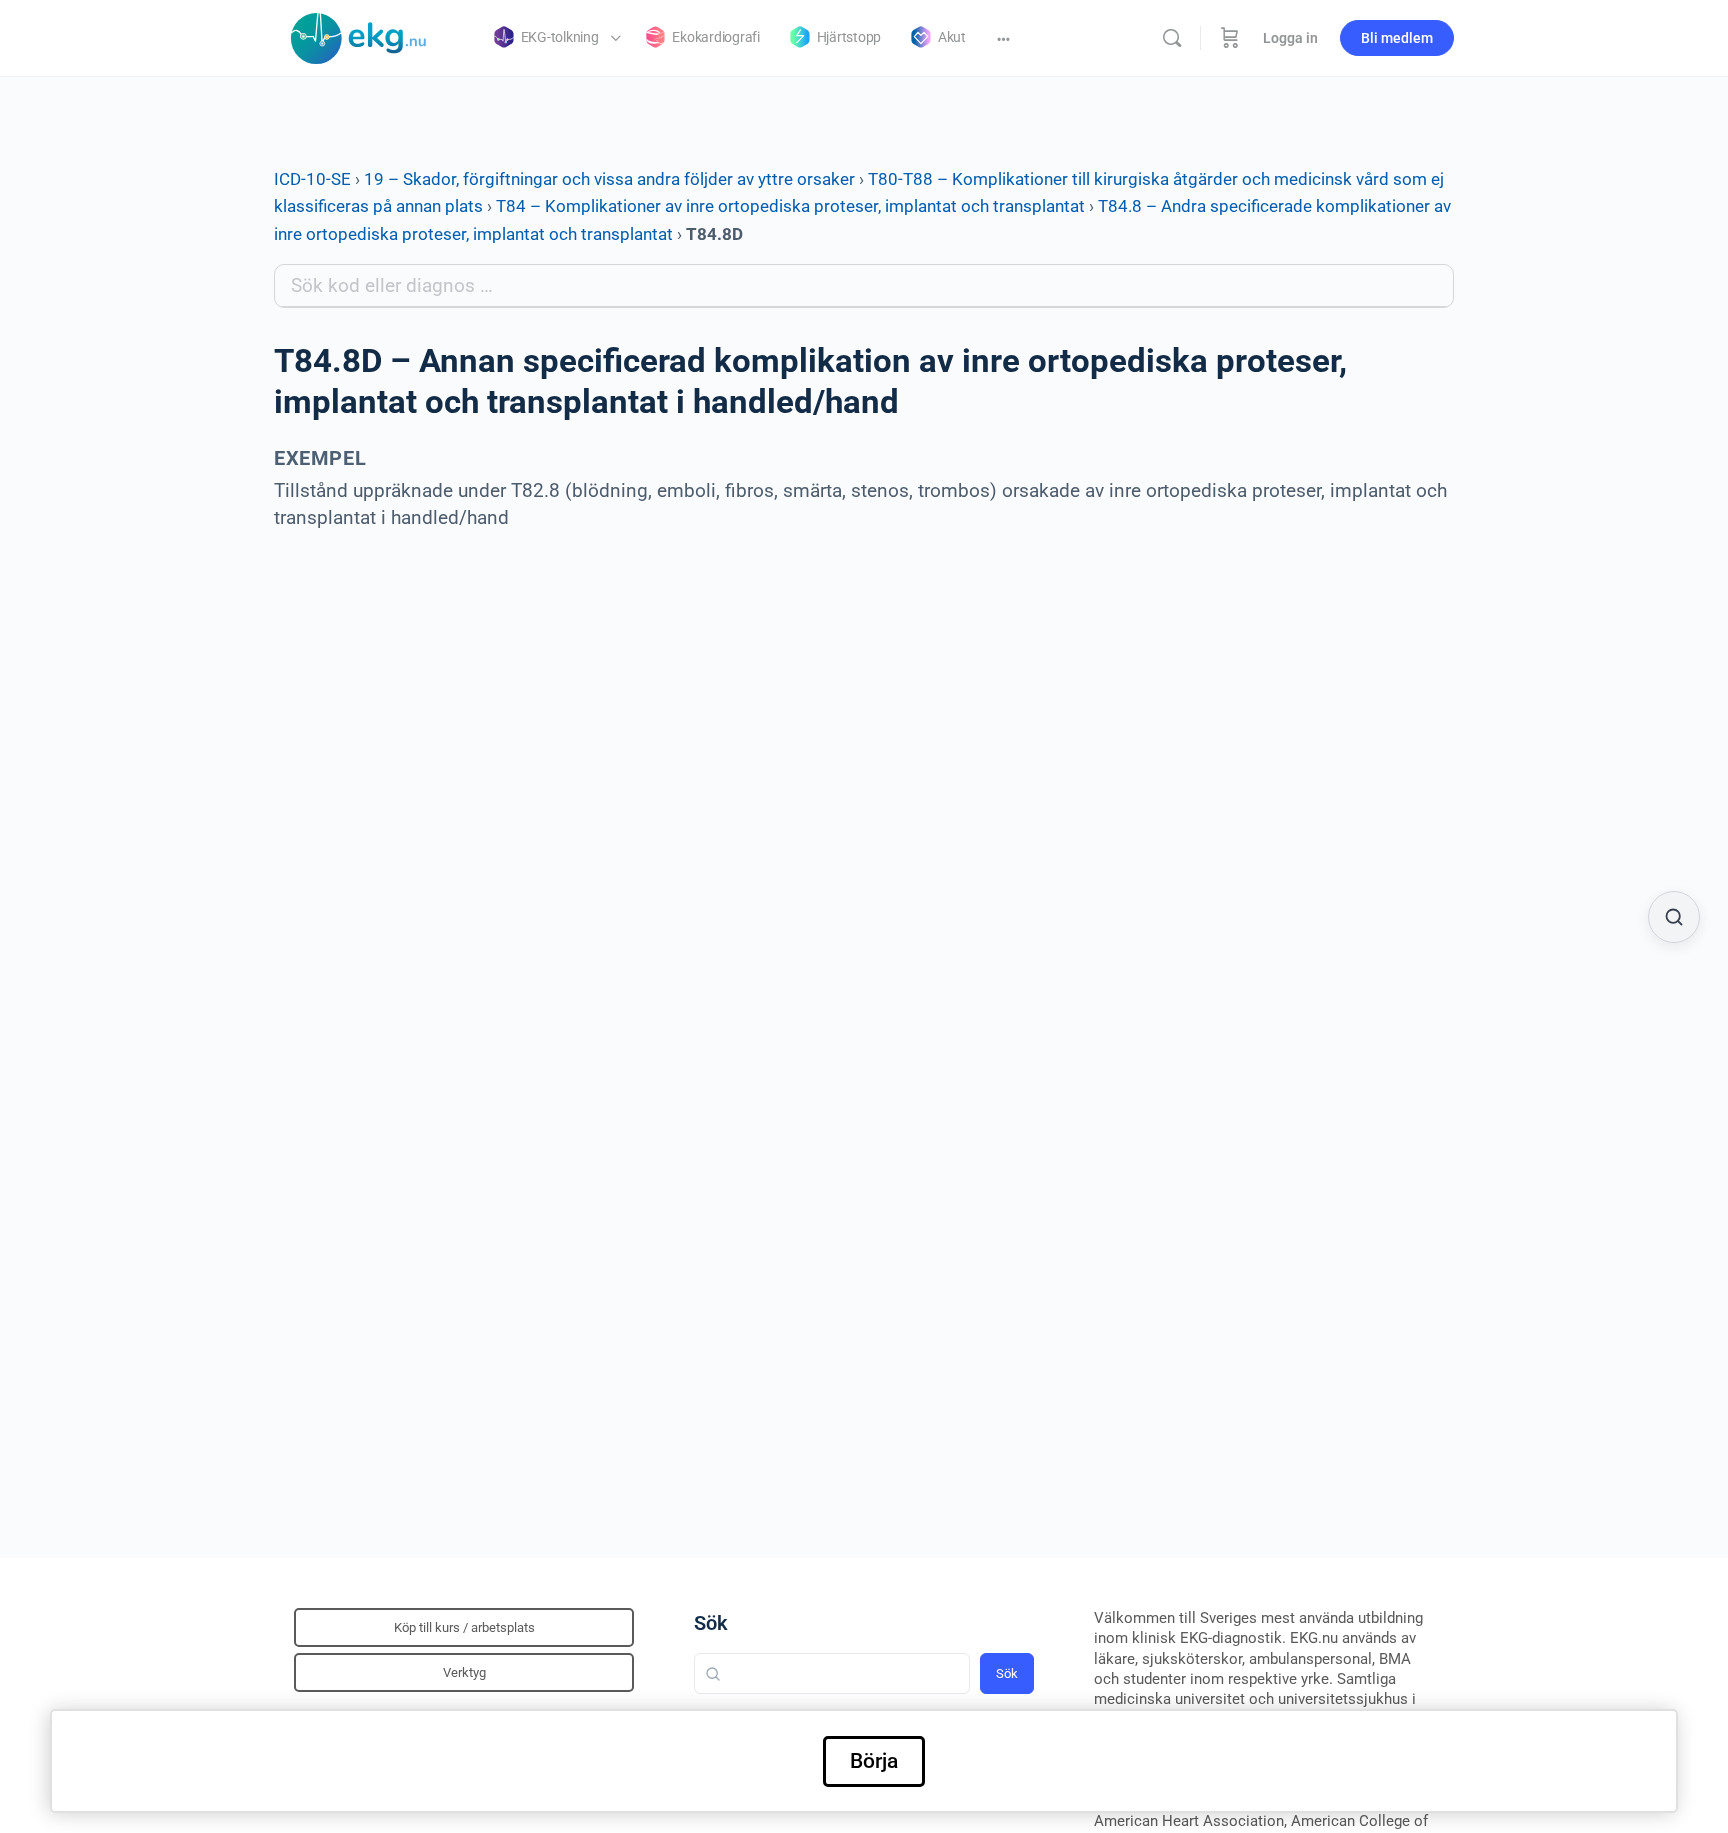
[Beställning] (1230, 38)
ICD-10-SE (312, 179)
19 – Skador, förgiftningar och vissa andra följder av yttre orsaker (609, 179)
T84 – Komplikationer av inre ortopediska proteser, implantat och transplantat (790, 206)
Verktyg (464, 1672)
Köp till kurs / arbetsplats (464, 1627)
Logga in (1290, 38)
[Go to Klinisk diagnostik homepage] (359, 36)
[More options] (1003, 38)
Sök (711, 1623)
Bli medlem (1397, 38)
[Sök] (1172, 38)
